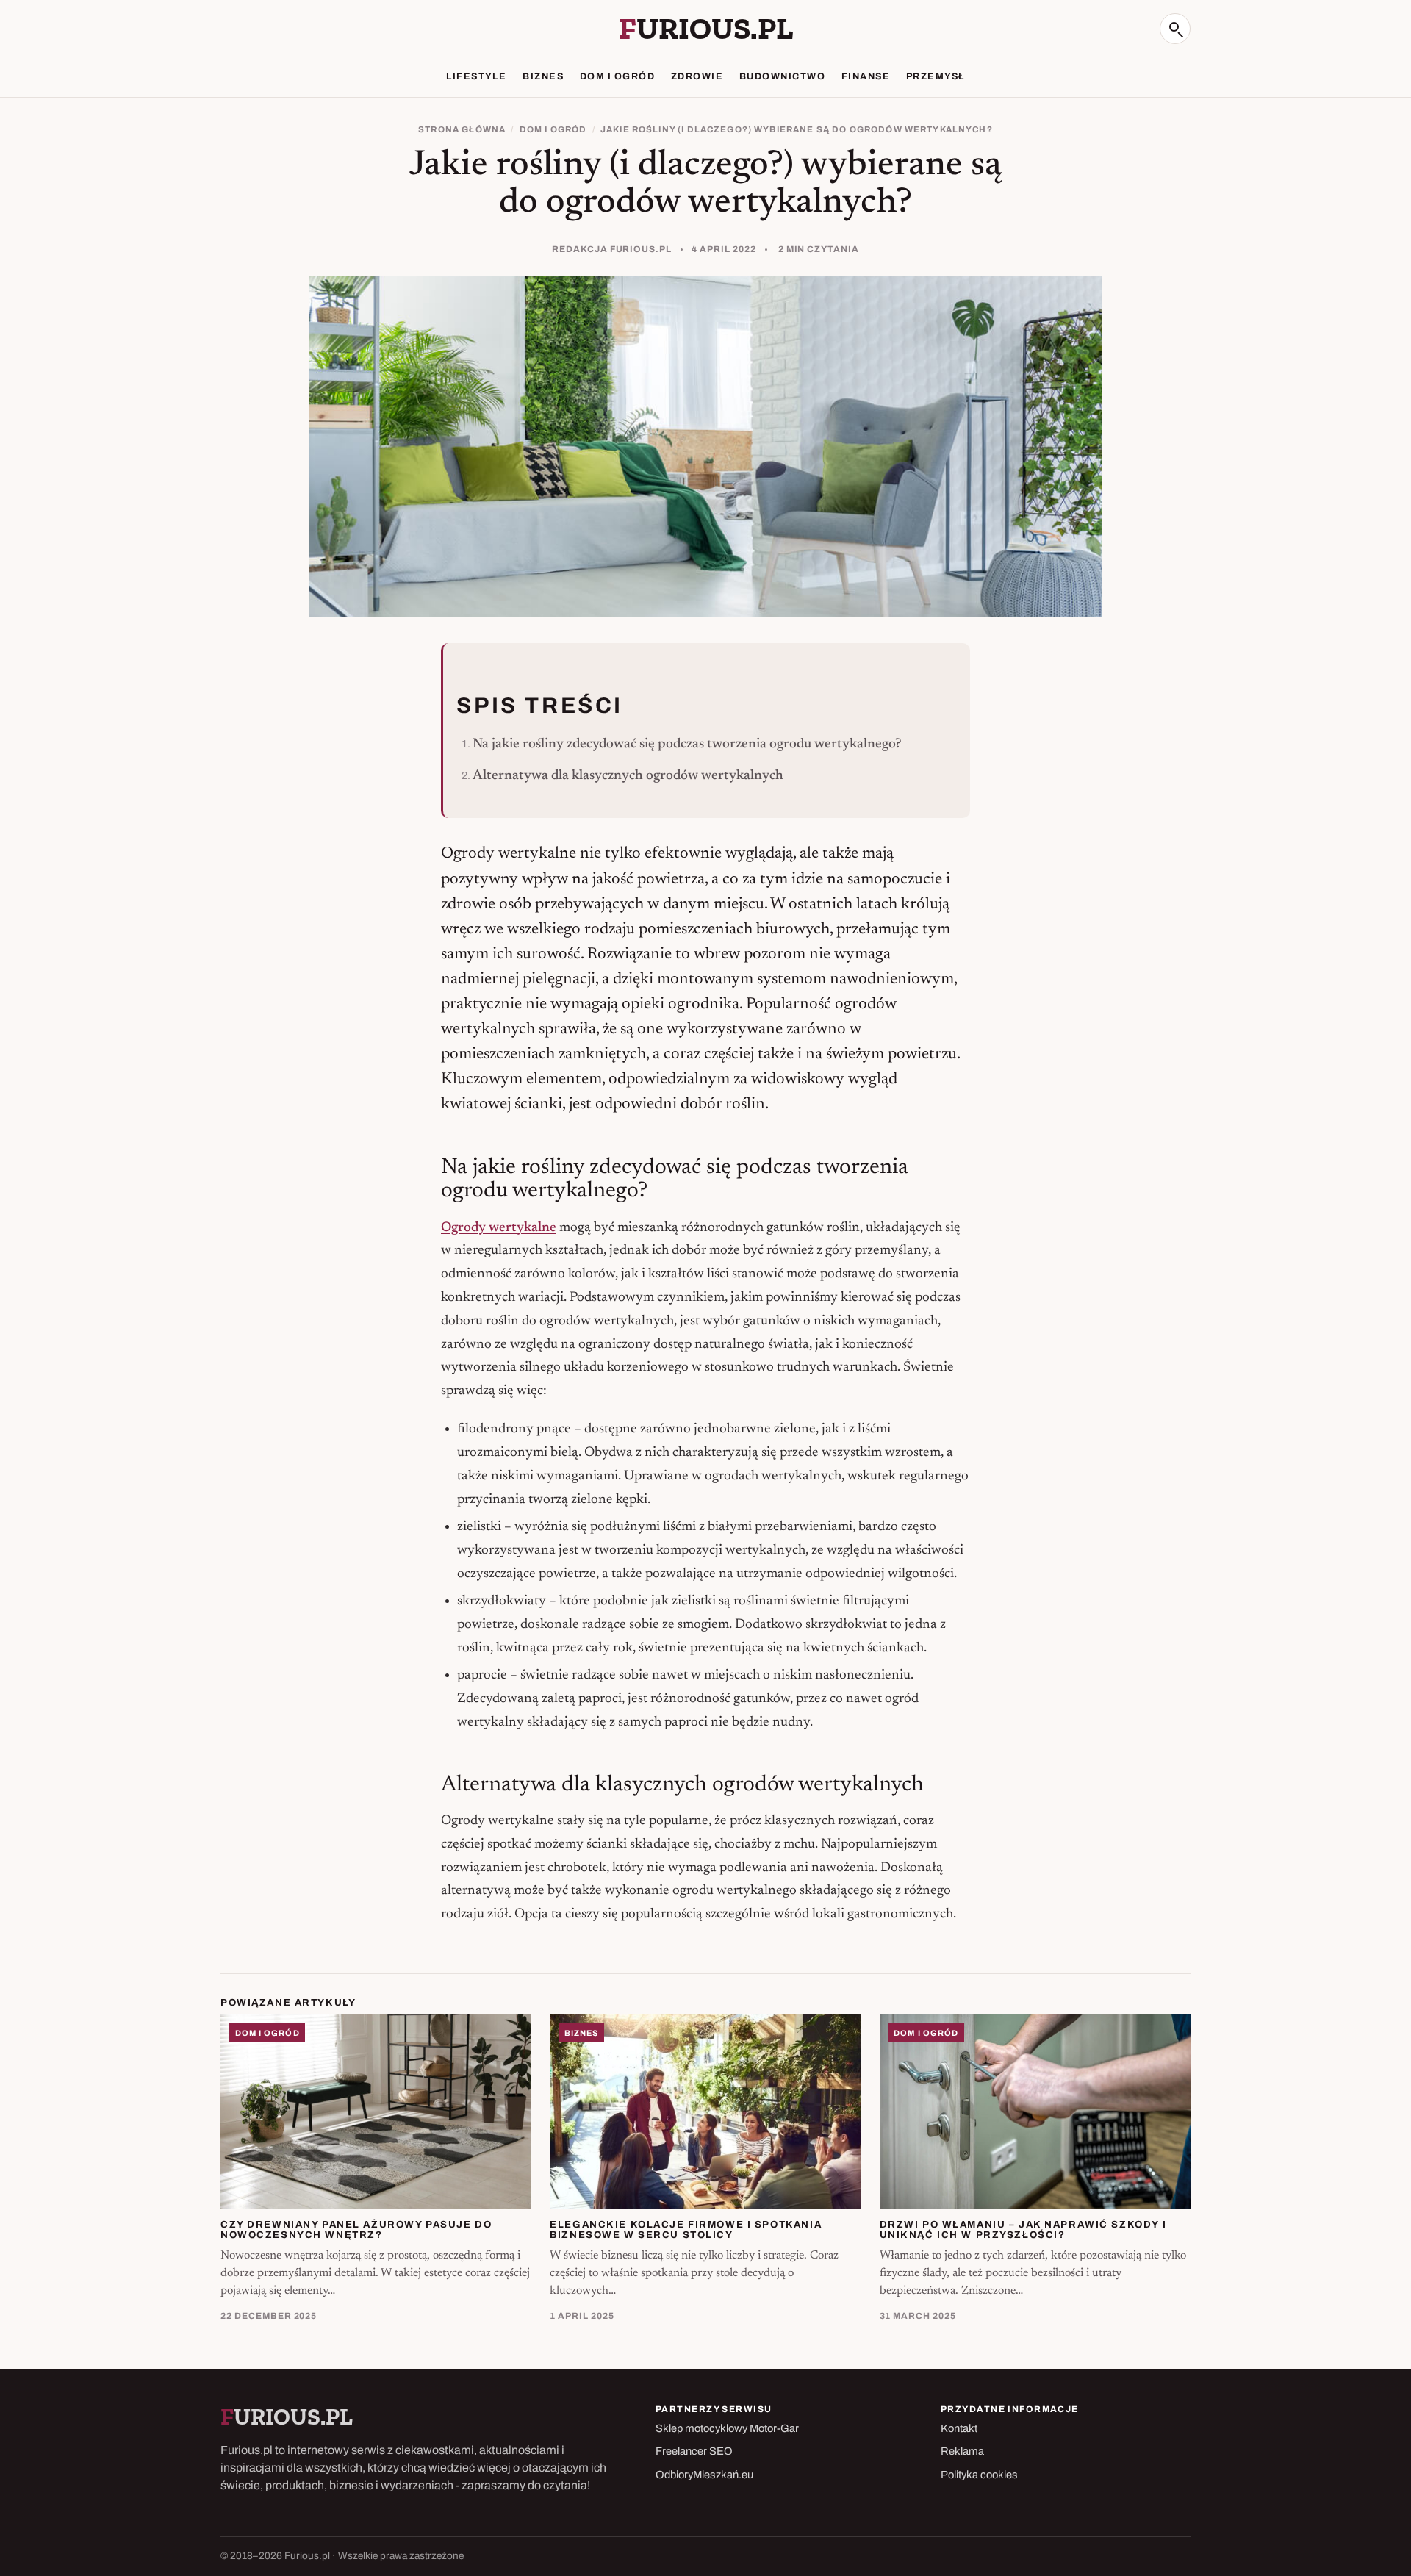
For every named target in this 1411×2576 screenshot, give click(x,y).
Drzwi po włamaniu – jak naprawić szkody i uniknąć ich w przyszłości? (1023, 2230)
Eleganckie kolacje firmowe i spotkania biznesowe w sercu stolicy (686, 2230)
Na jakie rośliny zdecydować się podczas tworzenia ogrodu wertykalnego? (687, 744)
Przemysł (936, 76)
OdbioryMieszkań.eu (704, 2475)
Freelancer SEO (694, 2451)
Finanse (866, 76)
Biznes (543, 76)
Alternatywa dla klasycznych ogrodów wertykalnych (628, 776)
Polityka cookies (979, 2475)
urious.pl (706, 29)
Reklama (962, 2451)
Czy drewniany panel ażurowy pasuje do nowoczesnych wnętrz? (356, 2230)
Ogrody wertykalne (499, 1228)
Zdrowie (697, 76)
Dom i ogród (617, 76)
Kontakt (959, 2428)
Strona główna (462, 129)
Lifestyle (476, 76)
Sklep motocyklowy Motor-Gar (727, 2428)
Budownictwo (782, 76)
